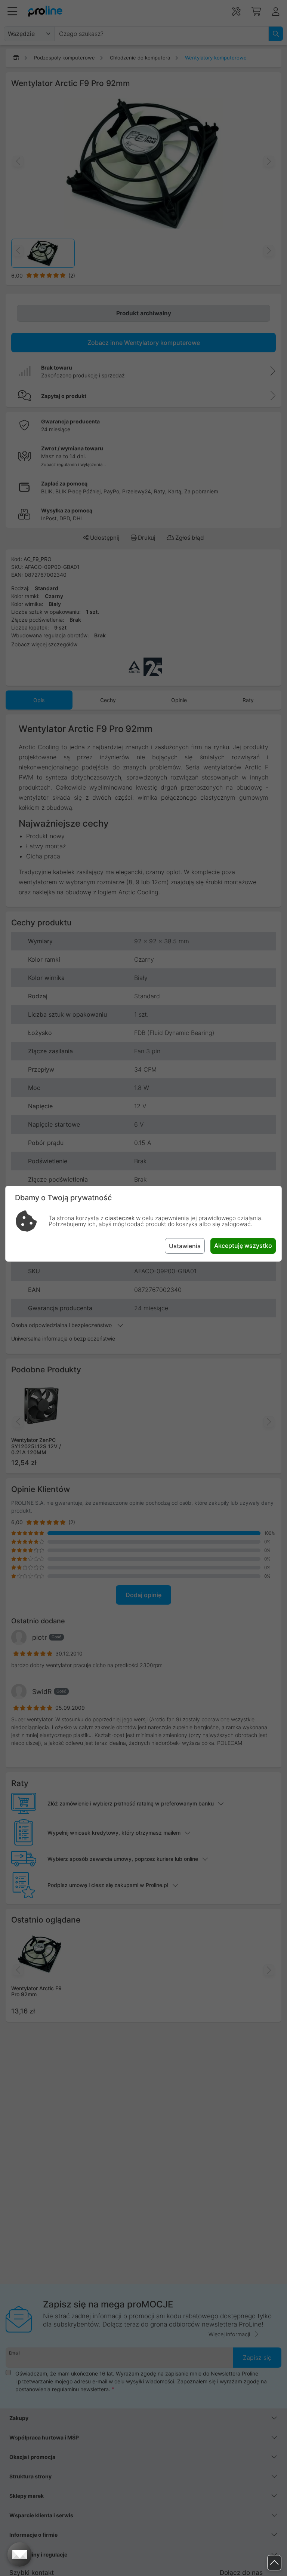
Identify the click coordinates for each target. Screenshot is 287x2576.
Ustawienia (185, 1246)
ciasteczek (120, 1218)
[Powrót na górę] (274, 2563)
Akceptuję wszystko (243, 1246)
